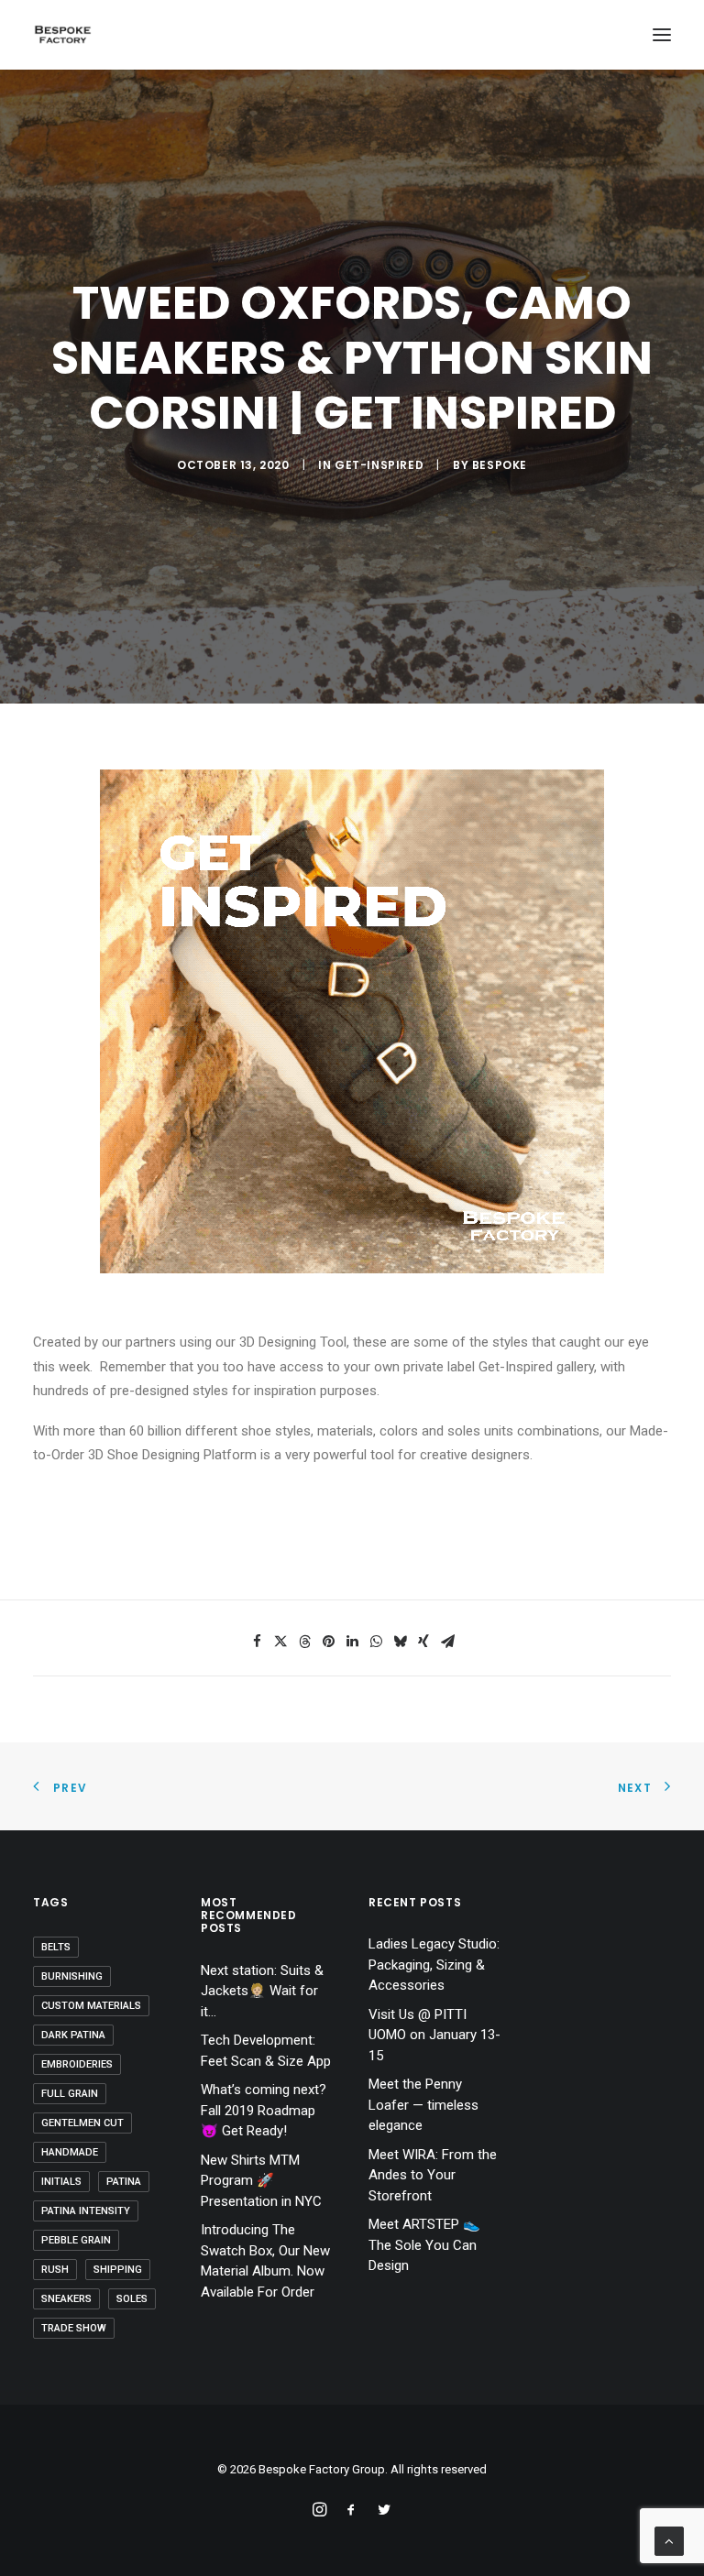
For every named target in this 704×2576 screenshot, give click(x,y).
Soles (132, 2299)
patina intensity (86, 2211)
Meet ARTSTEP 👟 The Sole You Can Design (424, 2245)
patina (124, 2182)
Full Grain (70, 2094)
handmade (70, 2152)
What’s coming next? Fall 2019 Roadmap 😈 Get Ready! (264, 2110)
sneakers (66, 2299)
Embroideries (77, 2064)
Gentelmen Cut (82, 2123)
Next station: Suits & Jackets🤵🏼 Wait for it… (262, 1991)
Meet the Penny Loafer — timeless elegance (423, 2105)
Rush (55, 2270)
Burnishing (72, 1976)
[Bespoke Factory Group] (62, 35)
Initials (61, 2182)
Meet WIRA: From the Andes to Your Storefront (433, 2175)
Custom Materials (91, 2006)
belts (56, 1947)
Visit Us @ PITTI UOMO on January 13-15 (434, 2035)
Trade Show (74, 2328)
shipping (118, 2270)
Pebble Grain (76, 2240)
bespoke (500, 465)
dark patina (73, 2035)
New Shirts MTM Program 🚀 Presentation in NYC (261, 2181)
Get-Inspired (379, 465)
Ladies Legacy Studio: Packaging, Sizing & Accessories (434, 1965)
